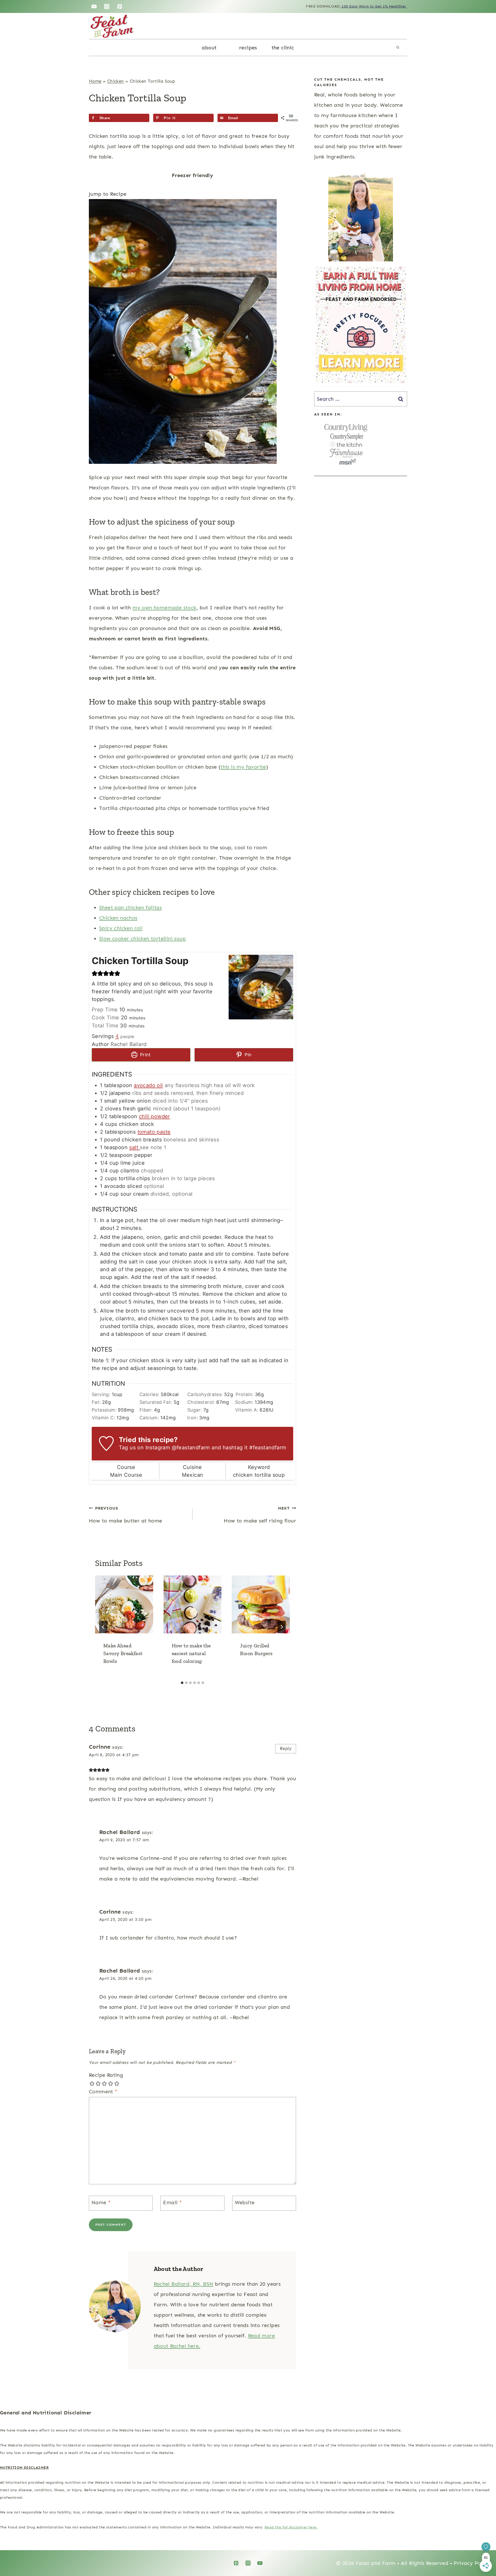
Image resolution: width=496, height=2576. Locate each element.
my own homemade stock (164, 608)
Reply (286, 1748)
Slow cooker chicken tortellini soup (142, 938)
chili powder (154, 1116)
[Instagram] (107, 6)
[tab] (182, 1683)
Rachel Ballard (120, 1832)
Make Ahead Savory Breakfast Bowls (123, 1653)
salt (134, 1147)
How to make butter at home (125, 1515)
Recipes (248, 48)
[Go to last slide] (103, 1627)
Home (95, 81)
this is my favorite (243, 767)
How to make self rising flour (260, 1515)
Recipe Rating (106, 2075)
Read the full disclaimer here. (291, 2527)
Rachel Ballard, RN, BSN (184, 2284)
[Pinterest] (120, 6)
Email (172, 2202)
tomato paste (154, 1132)
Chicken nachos (118, 918)
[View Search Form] (398, 48)
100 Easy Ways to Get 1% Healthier (374, 6)
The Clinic (283, 48)
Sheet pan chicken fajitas (130, 907)
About (209, 48)
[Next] (282, 1627)
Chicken (116, 81)
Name (101, 2202)
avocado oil (148, 1085)
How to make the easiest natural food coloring (191, 1653)
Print (145, 1055)
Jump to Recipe (108, 194)
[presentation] (124, 1605)
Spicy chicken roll (121, 928)
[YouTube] (94, 6)
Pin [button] (248, 1055)
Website (245, 2202)
